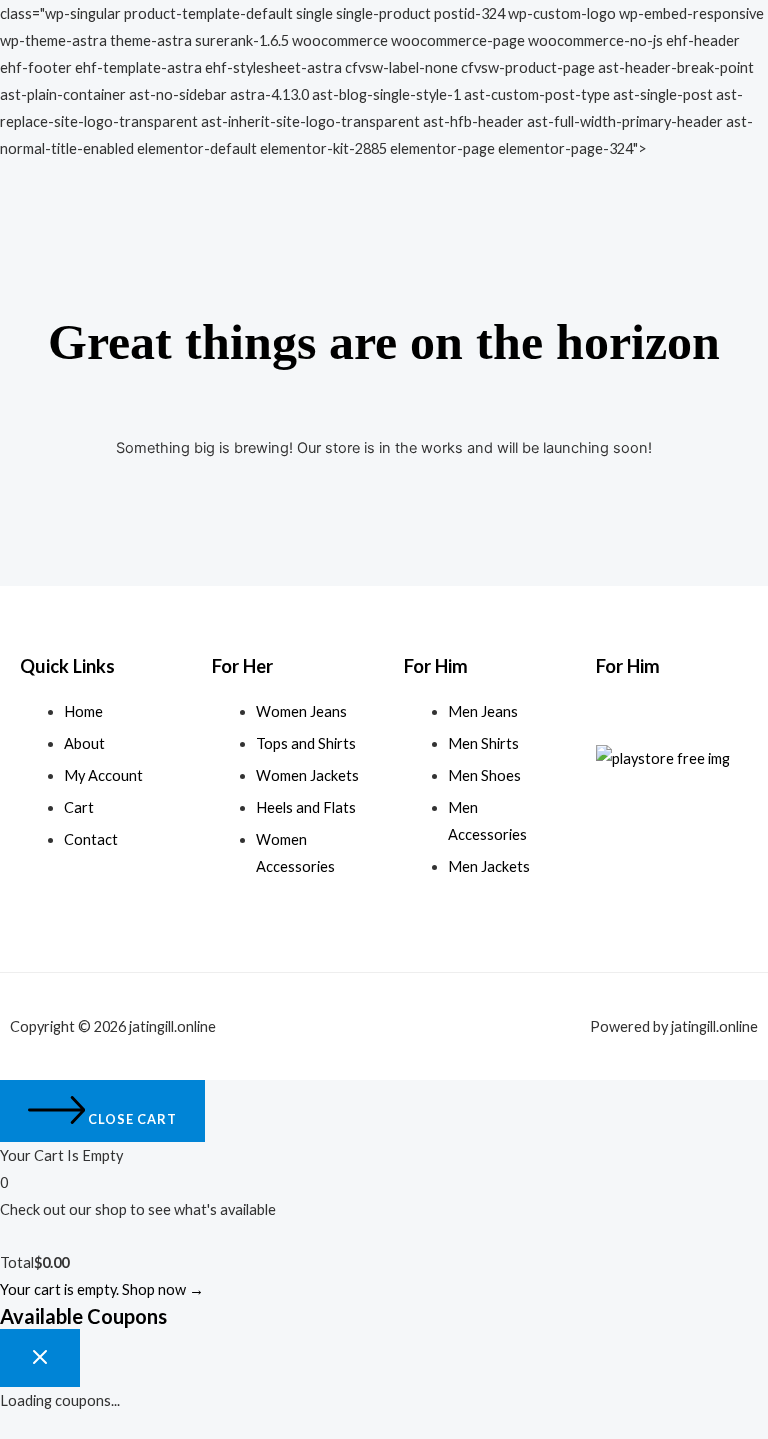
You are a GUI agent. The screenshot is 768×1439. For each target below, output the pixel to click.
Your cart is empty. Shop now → (102, 1289)
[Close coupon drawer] (40, 1358)
